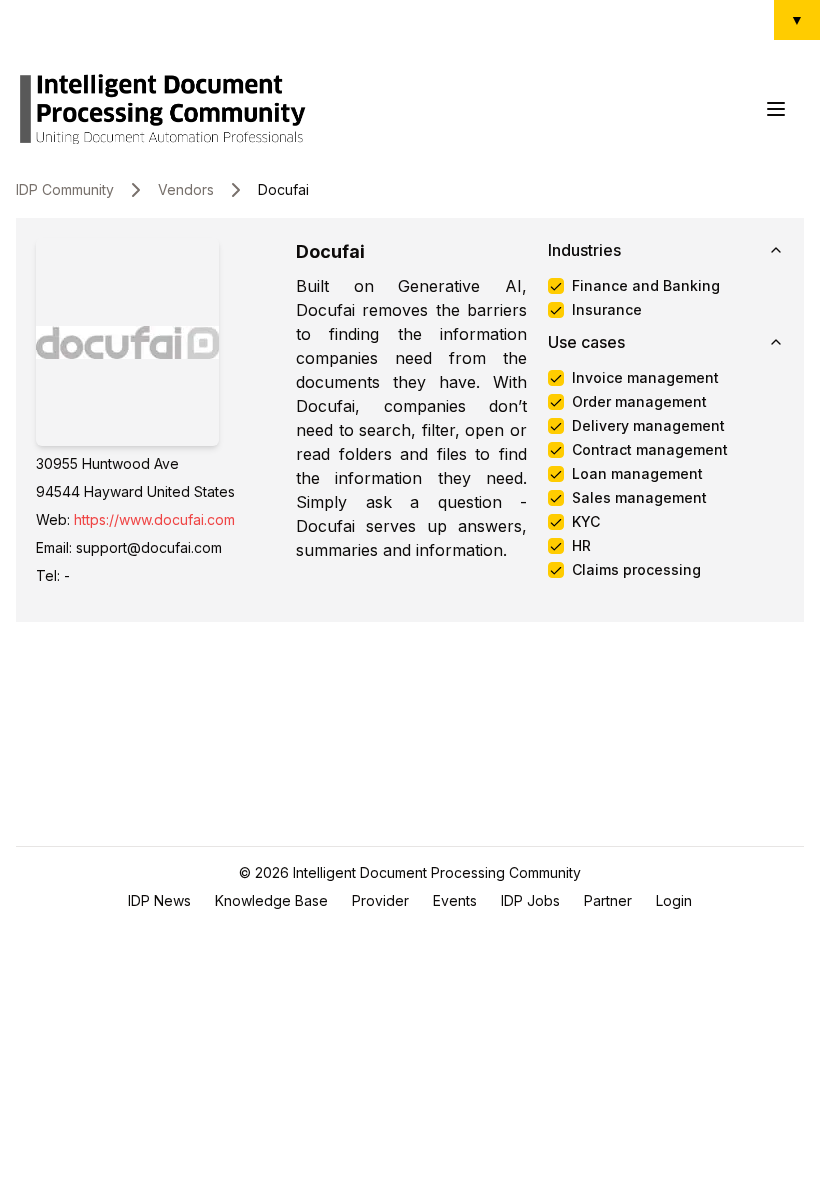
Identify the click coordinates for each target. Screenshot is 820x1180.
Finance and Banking (646, 286)
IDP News (159, 900)
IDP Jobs (530, 900)
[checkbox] (556, 286)
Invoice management (645, 378)
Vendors (186, 189)
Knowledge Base (271, 900)
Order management (639, 402)
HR (581, 546)
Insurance (607, 310)
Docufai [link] (283, 189)
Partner (608, 900)
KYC (586, 522)
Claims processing (636, 570)
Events (455, 900)
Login (674, 900)
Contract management (650, 450)
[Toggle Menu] (776, 109)
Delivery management (648, 426)
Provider (380, 900)
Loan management (637, 474)
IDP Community (65, 189)
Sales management (639, 498)
